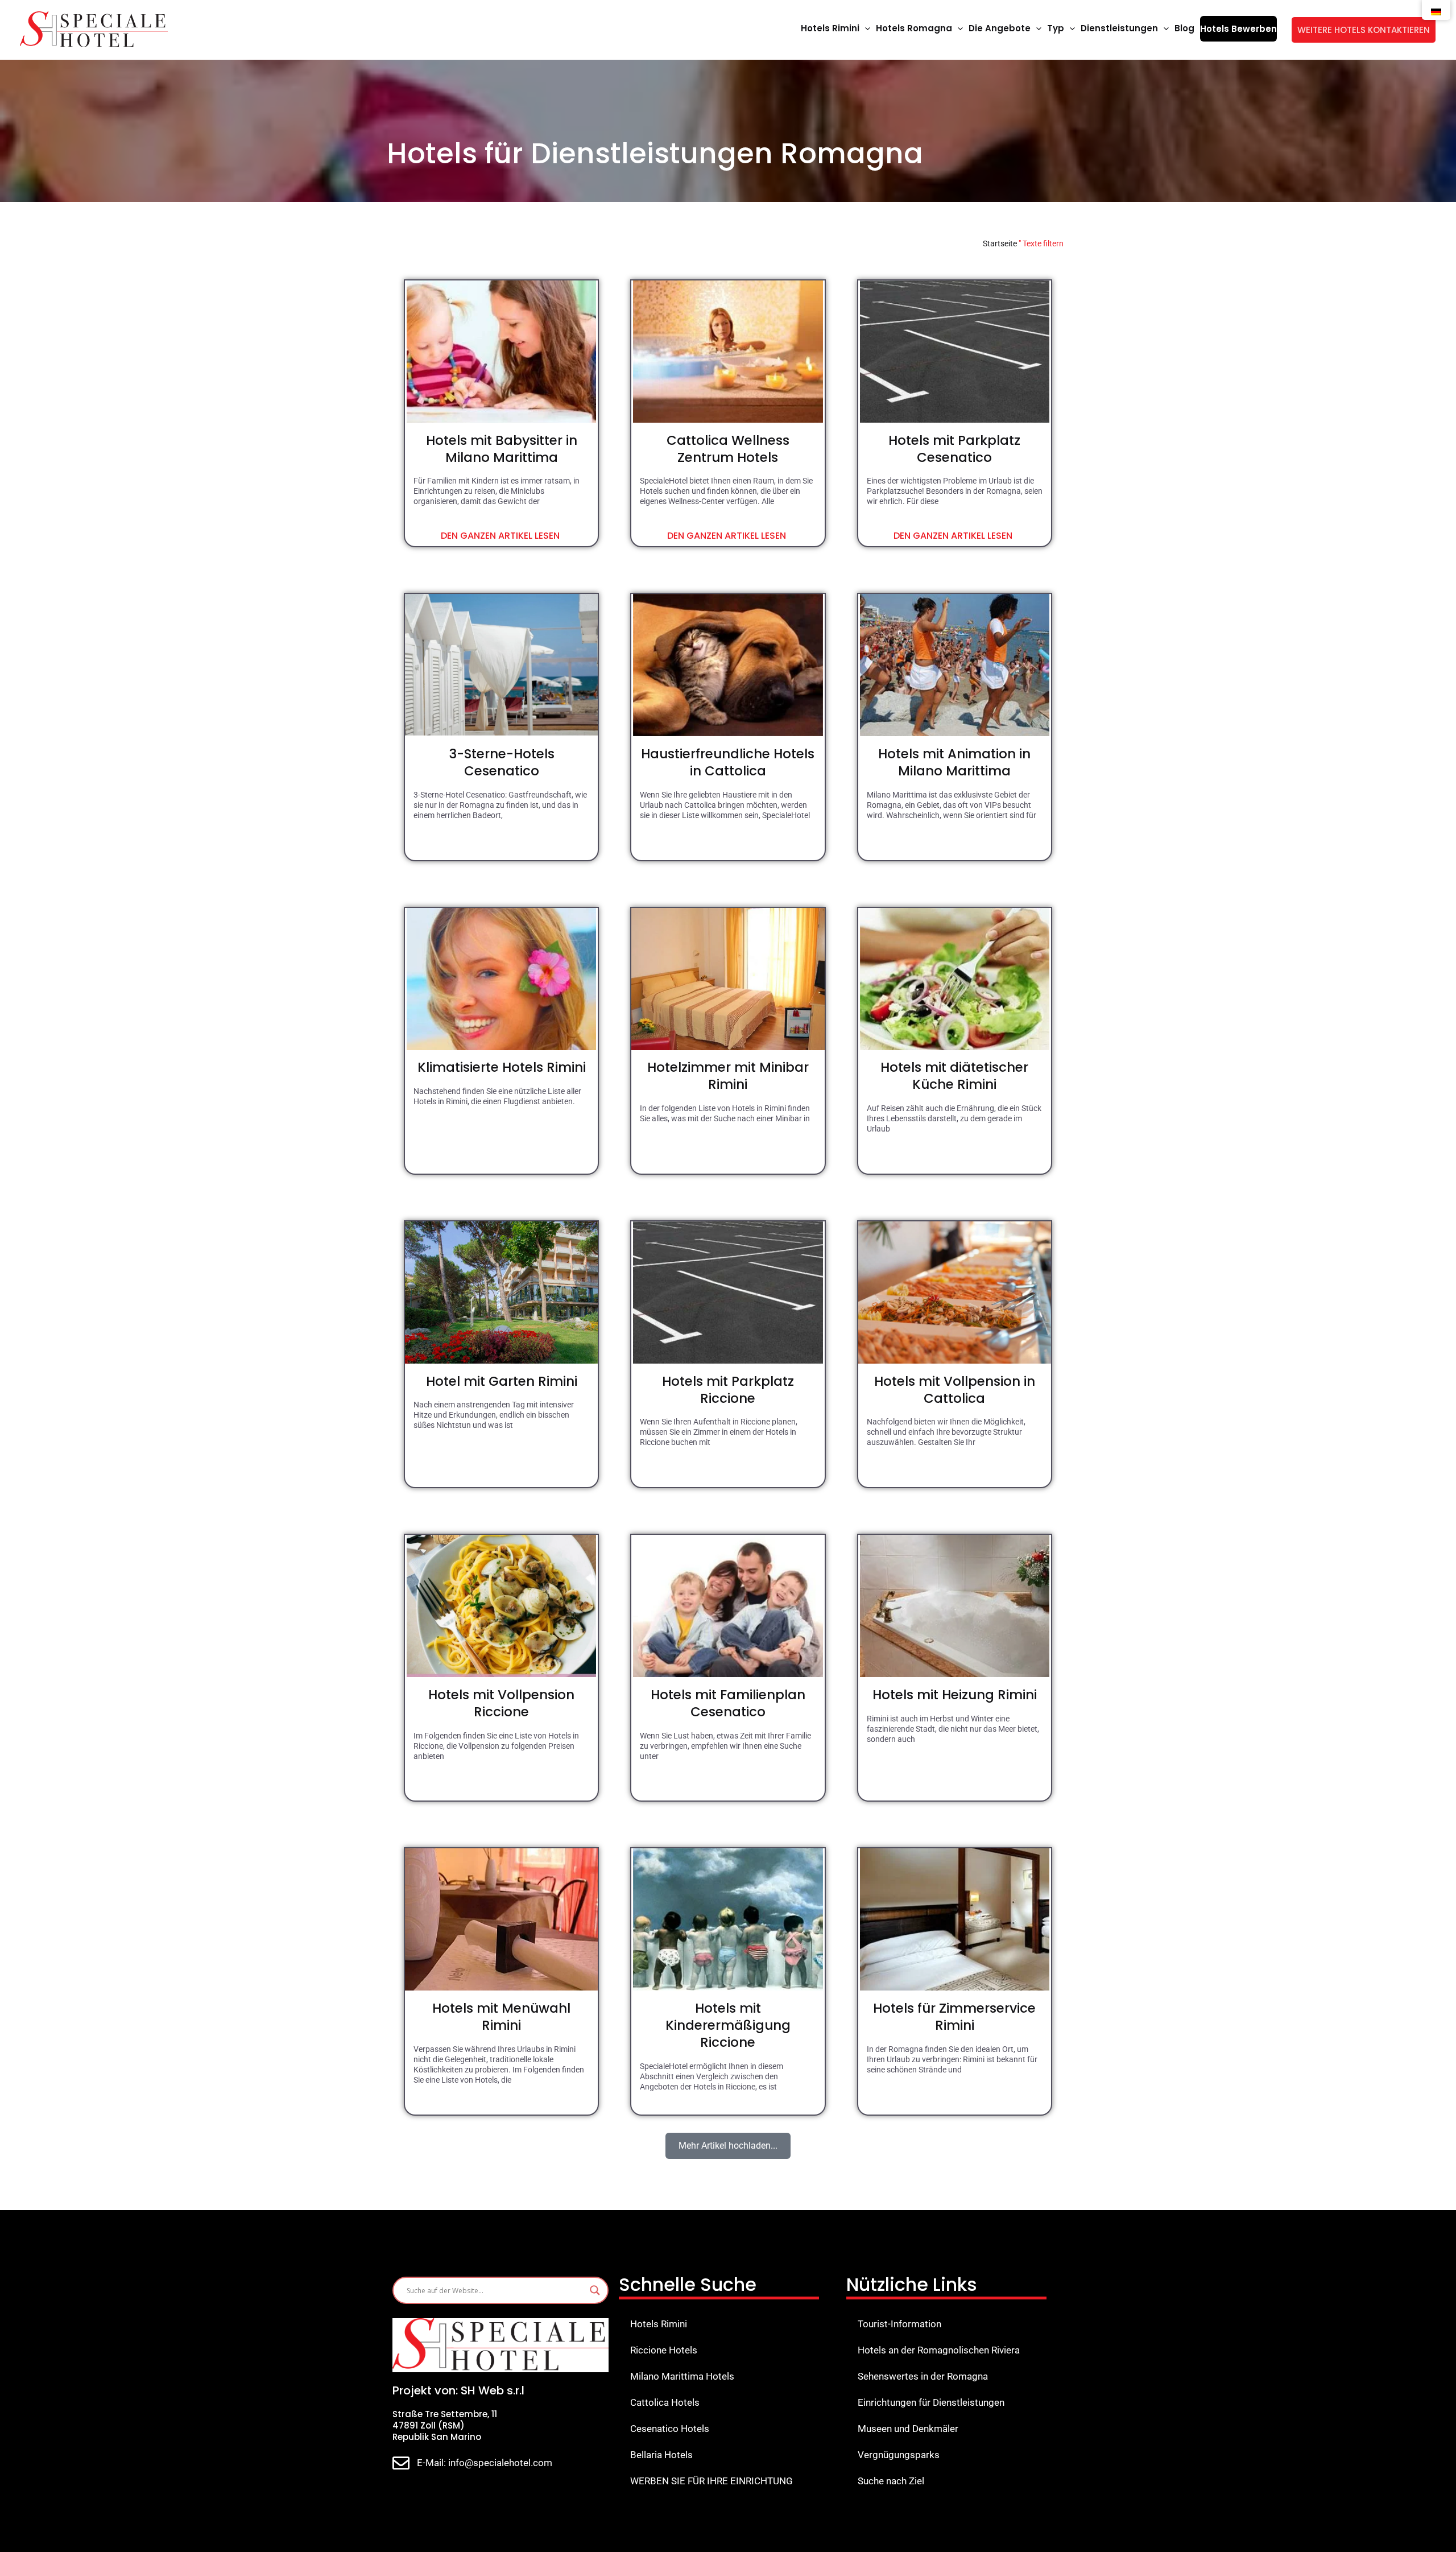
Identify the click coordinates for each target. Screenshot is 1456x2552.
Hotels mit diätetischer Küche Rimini (954, 1076)
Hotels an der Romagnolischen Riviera (939, 2350)
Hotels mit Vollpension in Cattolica (955, 1390)
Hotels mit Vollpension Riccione (501, 1703)
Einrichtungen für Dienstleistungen (931, 2402)
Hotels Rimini (659, 2324)
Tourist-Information (899, 2324)
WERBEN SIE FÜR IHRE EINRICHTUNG (712, 2481)
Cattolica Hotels (665, 2402)
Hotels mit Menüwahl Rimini (501, 2017)
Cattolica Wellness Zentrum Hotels (728, 449)
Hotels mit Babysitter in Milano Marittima (502, 449)
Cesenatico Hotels (670, 2429)
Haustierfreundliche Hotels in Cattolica (728, 762)
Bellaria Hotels (661, 2455)
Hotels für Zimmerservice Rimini (954, 2017)
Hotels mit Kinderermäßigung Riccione (728, 2025)
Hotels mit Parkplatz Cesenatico (954, 449)
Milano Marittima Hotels (682, 2376)
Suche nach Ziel (891, 2481)
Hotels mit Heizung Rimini (955, 1695)
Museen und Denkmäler (908, 2429)
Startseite (1000, 243)
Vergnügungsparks (899, 2455)
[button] (865, 28)
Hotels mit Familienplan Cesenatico (728, 1703)
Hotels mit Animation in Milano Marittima (954, 762)
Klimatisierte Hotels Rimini (502, 1067)
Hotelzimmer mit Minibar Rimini (728, 1076)
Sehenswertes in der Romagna (923, 2376)
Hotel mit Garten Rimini (502, 1381)
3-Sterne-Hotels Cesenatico (502, 762)
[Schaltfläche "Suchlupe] (595, 2290)
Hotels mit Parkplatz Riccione (728, 1390)
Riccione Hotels (664, 2350)
